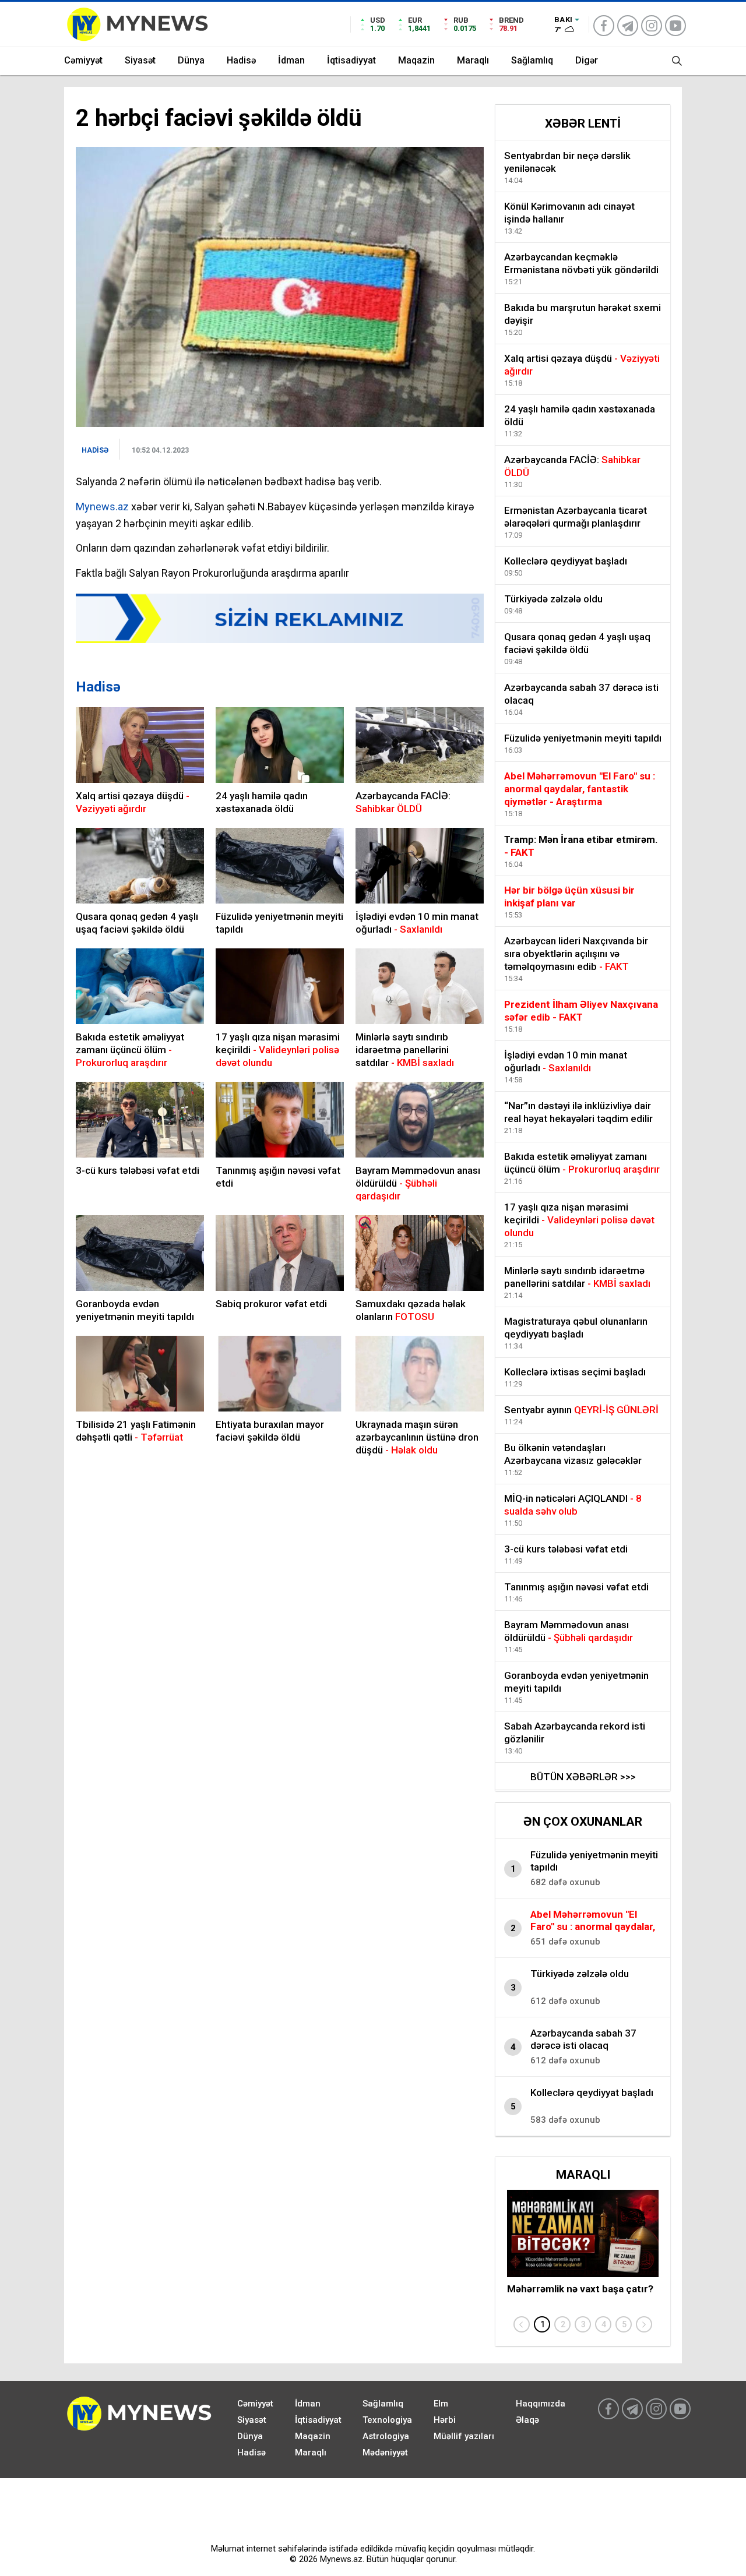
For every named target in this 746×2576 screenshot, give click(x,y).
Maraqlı (473, 60)
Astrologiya (386, 2436)
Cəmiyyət (83, 60)
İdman (291, 60)
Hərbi (445, 2420)
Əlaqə (527, 2420)
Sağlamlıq (532, 60)
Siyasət (140, 60)
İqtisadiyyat (351, 60)
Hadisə (241, 60)
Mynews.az (102, 507)
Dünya (191, 60)
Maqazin (416, 60)
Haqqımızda (541, 2404)
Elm (441, 2404)
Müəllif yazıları (464, 2436)
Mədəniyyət (385, 2453)
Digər (587, 60)
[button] (542, 2324)
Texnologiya (387, 2420)
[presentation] (522, 2324)
